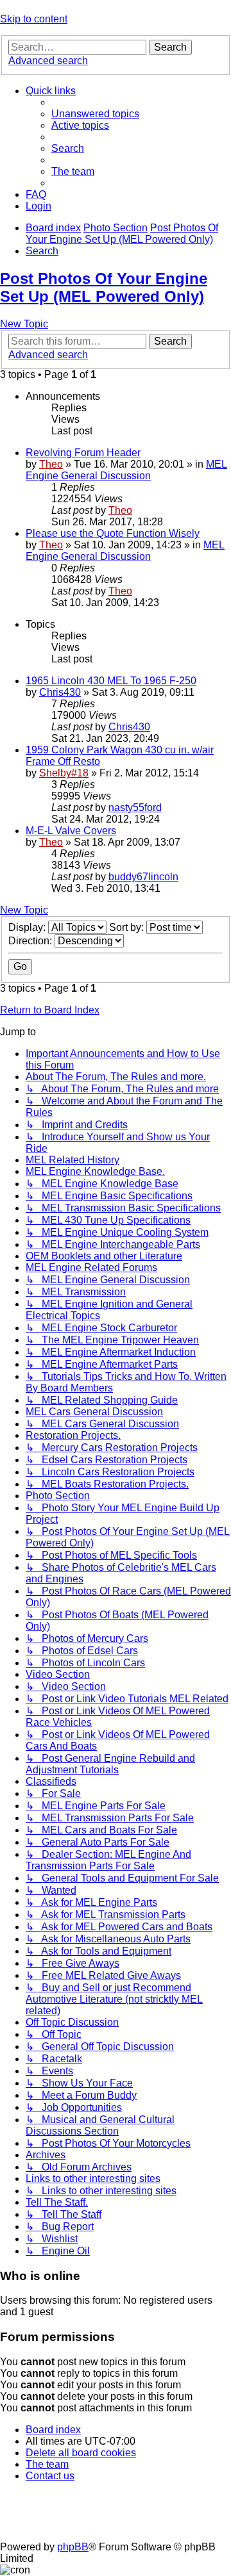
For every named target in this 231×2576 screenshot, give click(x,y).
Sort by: (128, 927)
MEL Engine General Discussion (126, 470)
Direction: (31, 941)
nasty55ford (135, 808)
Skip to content (34, 19)
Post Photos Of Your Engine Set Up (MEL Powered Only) (104, 287)
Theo (51, 464)
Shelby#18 (64, 773)
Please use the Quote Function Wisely (113, 533)
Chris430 (60, 692)
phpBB (73, 2547)
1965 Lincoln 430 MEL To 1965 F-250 (111, 681)
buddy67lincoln (143, 877)
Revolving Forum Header (83, 453)
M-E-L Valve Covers (71, 831)
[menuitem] (95, 114)
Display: (28, 927)
